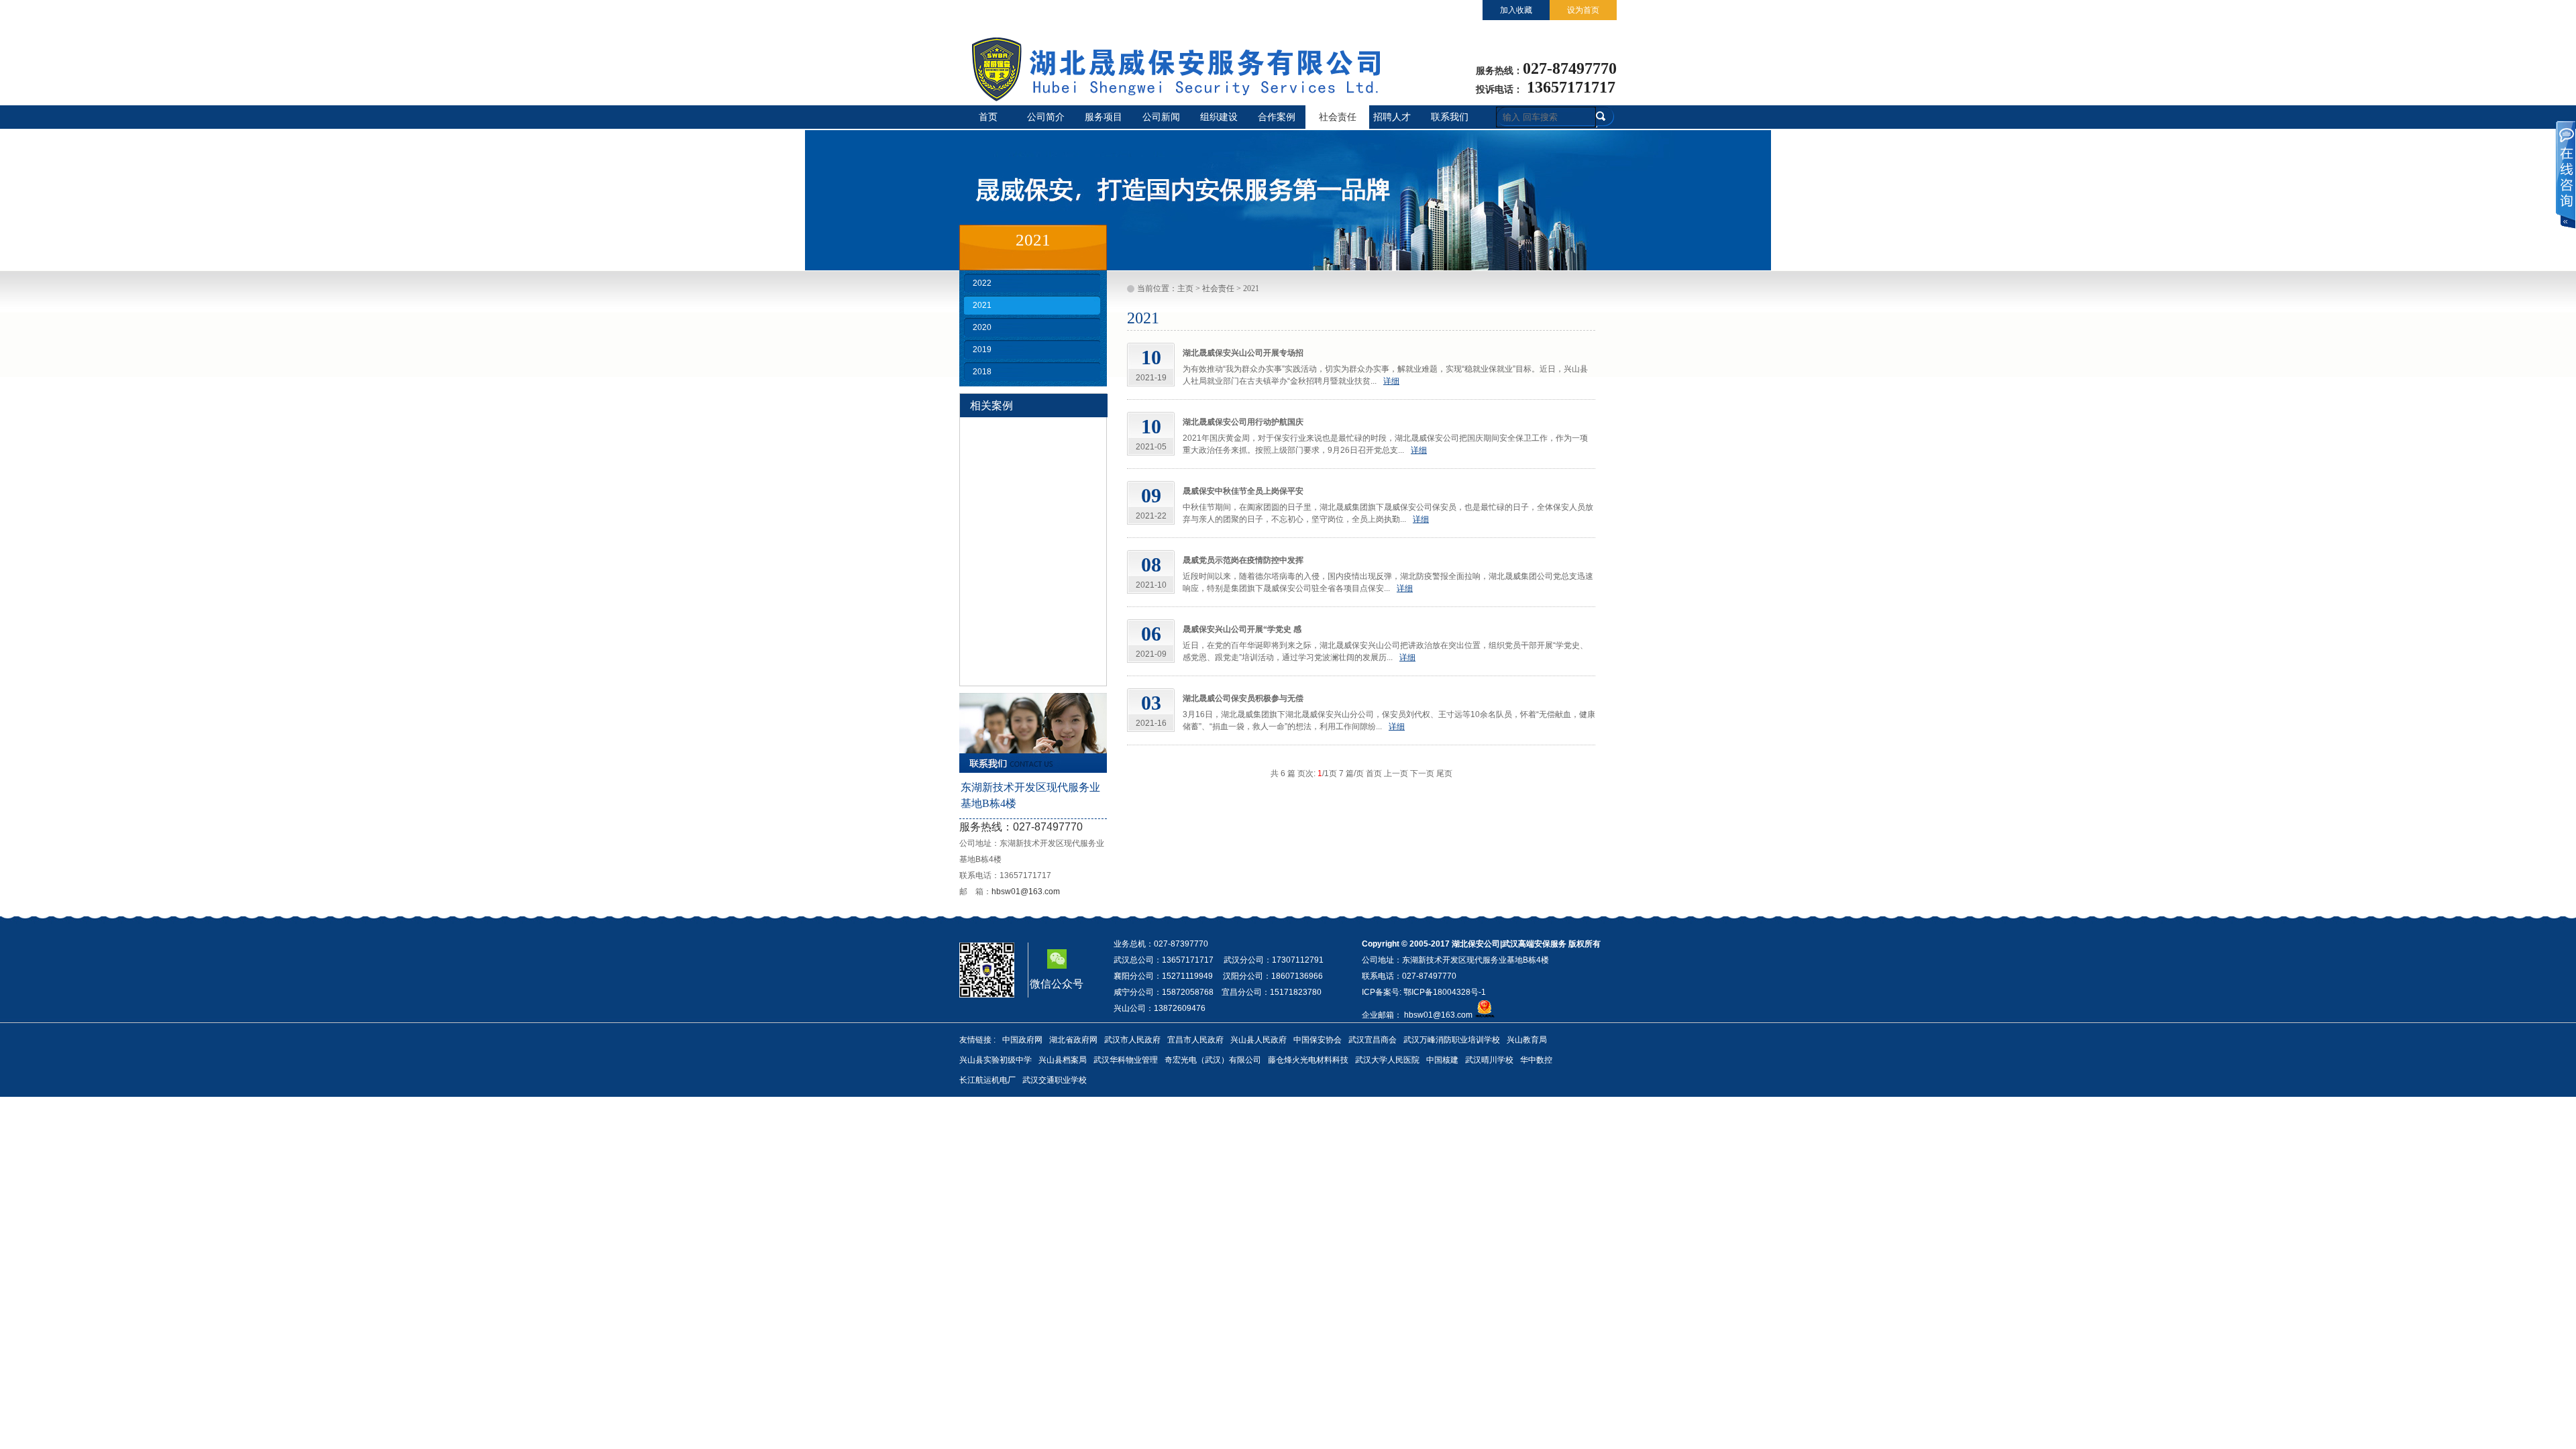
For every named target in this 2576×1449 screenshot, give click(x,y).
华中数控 (1536, 1060)
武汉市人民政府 (1132, 1040)
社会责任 (1338, 117)
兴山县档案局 (1063, 1060)
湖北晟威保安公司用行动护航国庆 (1243, 422)
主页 (1185, 288)
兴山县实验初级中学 (996, 1060)
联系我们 (1450, 117)
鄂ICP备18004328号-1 (1444, 992)
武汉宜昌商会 (1373, 1040)
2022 (982, 283)
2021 (982, 305)
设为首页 (1583, 10)
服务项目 (1104, 117)
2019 (982, 350)
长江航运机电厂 (987, 1080)
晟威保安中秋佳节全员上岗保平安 (1243, 491)
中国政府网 (1022, 1040)
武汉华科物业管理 (1126, 1060)
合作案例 (1277, 117)
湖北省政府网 (1073, 1040)
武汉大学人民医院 (1387, 1060)
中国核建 (1442, 1060)
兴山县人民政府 (1258, 1040)
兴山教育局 (1527, 1040)
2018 (982, 372)
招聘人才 (1392, 117)
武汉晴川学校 (1489, 1060)
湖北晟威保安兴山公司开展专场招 (1243, 353)
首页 (988, 117)
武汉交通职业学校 (1055, 1080)
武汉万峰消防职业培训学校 (1452, 1040)
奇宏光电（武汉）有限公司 (1213, 1060)
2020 (982, 327)
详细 (1391, 381)
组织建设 (1219, 117)
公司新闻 (1161, 117)
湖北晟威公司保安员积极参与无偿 (1243, 698)
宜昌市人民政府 (1195, 1040)
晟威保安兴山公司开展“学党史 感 (1242, 629)
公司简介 (1046, 117)
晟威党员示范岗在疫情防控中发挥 (1243, 560)
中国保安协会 (1318, 1040)
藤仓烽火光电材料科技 (1308, 1060)
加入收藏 (1516, 10)
